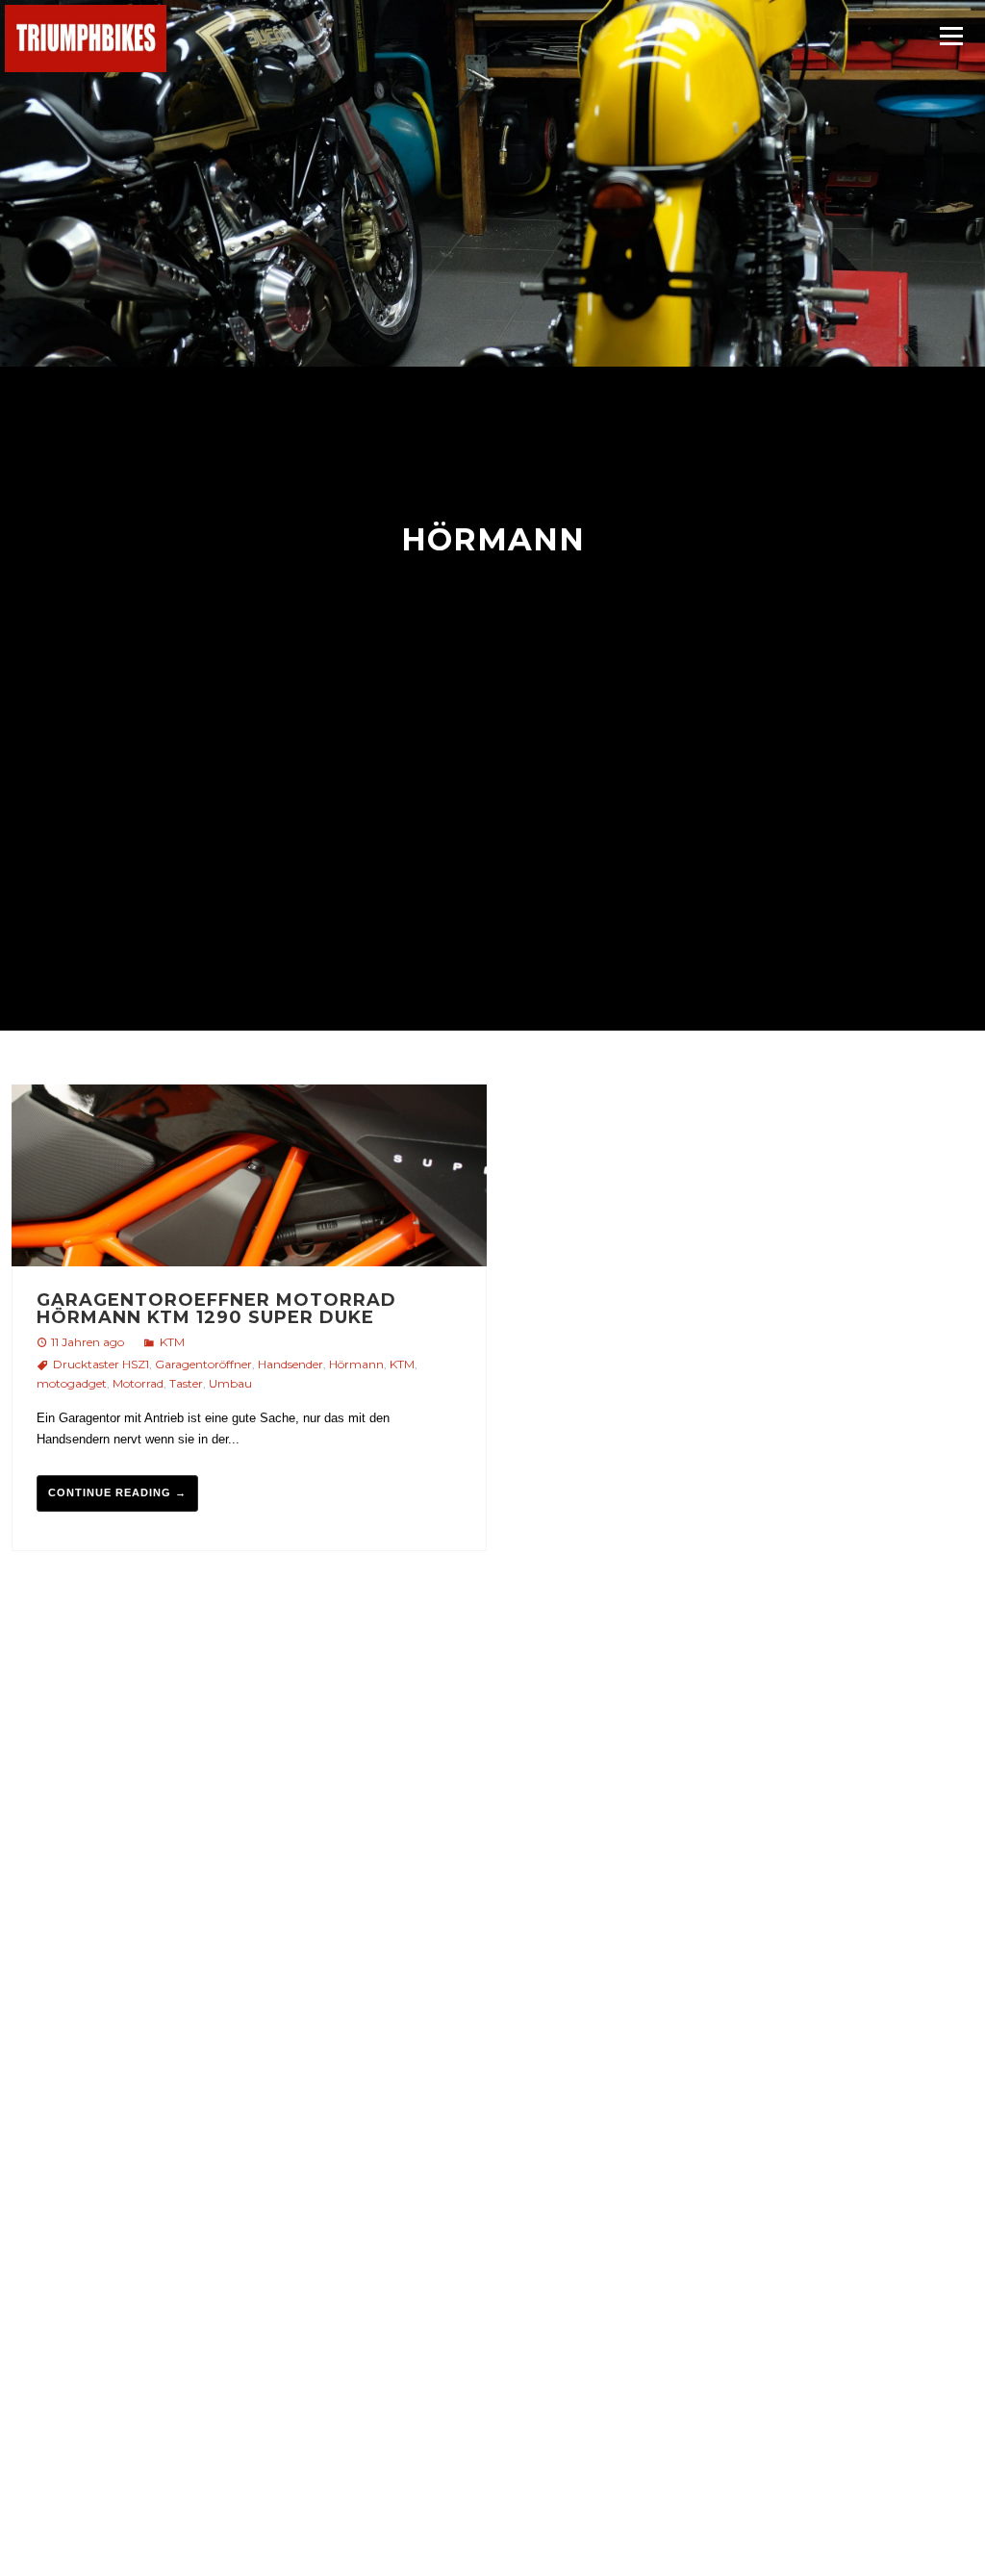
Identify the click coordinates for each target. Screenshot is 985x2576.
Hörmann (356, 1364)
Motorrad (138, 1383)
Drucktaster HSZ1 (101, 1364)
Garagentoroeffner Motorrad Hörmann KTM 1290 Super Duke (216, 1309)
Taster (186, 1383)
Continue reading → (117, 1492)
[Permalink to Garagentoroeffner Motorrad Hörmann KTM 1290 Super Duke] (249, 1178)
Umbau (230, 1383)
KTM (172, 1342)
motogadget (72, 1383)
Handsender (290, 1364)
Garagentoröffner (203, 1364)
